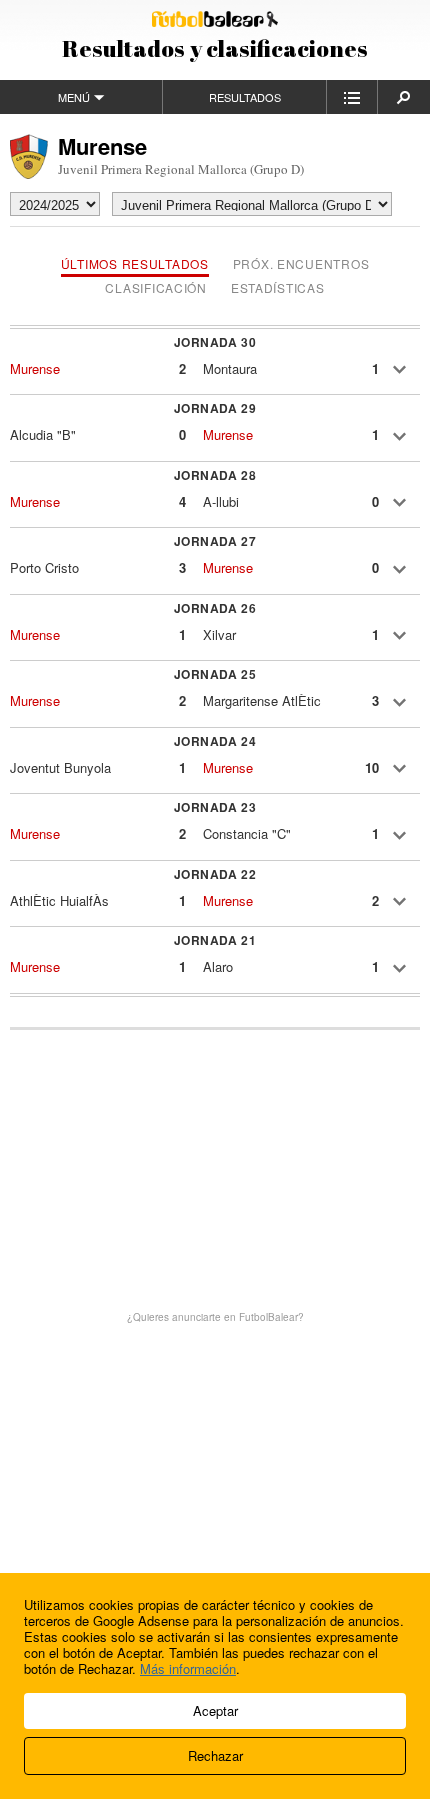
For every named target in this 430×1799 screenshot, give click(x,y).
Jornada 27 (215, 541)
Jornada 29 (215, 408)
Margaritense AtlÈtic (262, 700)
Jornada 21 (215, 940)
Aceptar (215, 1710)
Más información (188, 1668)
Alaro (218, 966)
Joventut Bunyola (60, 767)
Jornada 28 (215, 475)
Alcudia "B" (43, 434)
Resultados (245, 97)
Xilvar (219, 634)
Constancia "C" (247, 833)
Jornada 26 (215, 608)
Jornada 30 (215, 342)
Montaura (230, 368)
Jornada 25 (215, 674)
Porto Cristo (44, 567)
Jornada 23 (215, 807)
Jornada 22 (215, 874)
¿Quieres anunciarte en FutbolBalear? (215, 1317)
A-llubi (221, 501)
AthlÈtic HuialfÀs (59, 900)
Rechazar (215, 1755)
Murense (35, 368)
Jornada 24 (215, 741)
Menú (74, 97)
